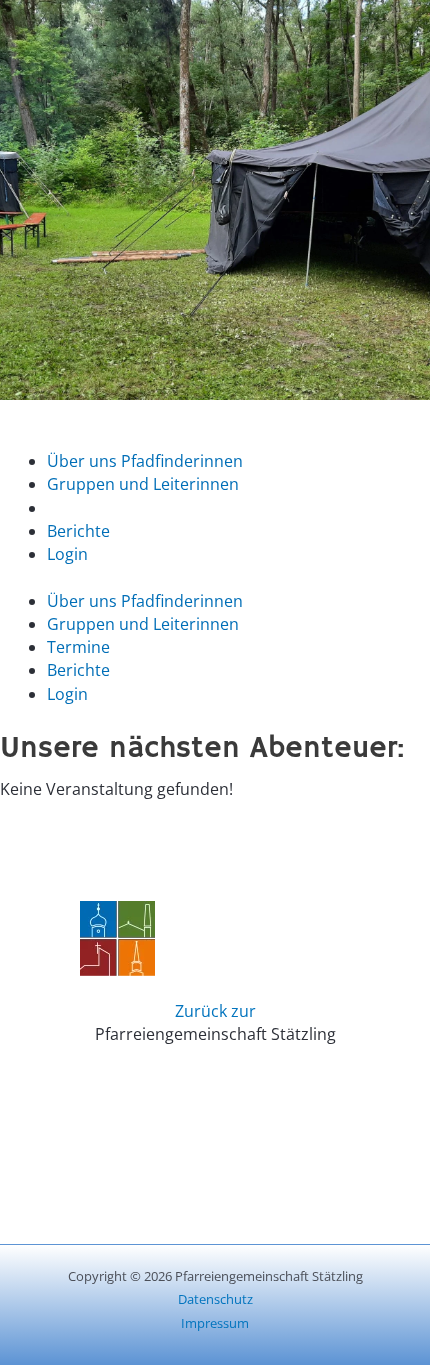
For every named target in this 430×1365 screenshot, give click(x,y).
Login (67, 554)
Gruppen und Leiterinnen (143, 484)
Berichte (78, 531)
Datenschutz (215, 1299)
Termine (78, 508)
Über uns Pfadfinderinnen (145, 461)
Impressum (215, 1323)
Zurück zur (215, 1011)
